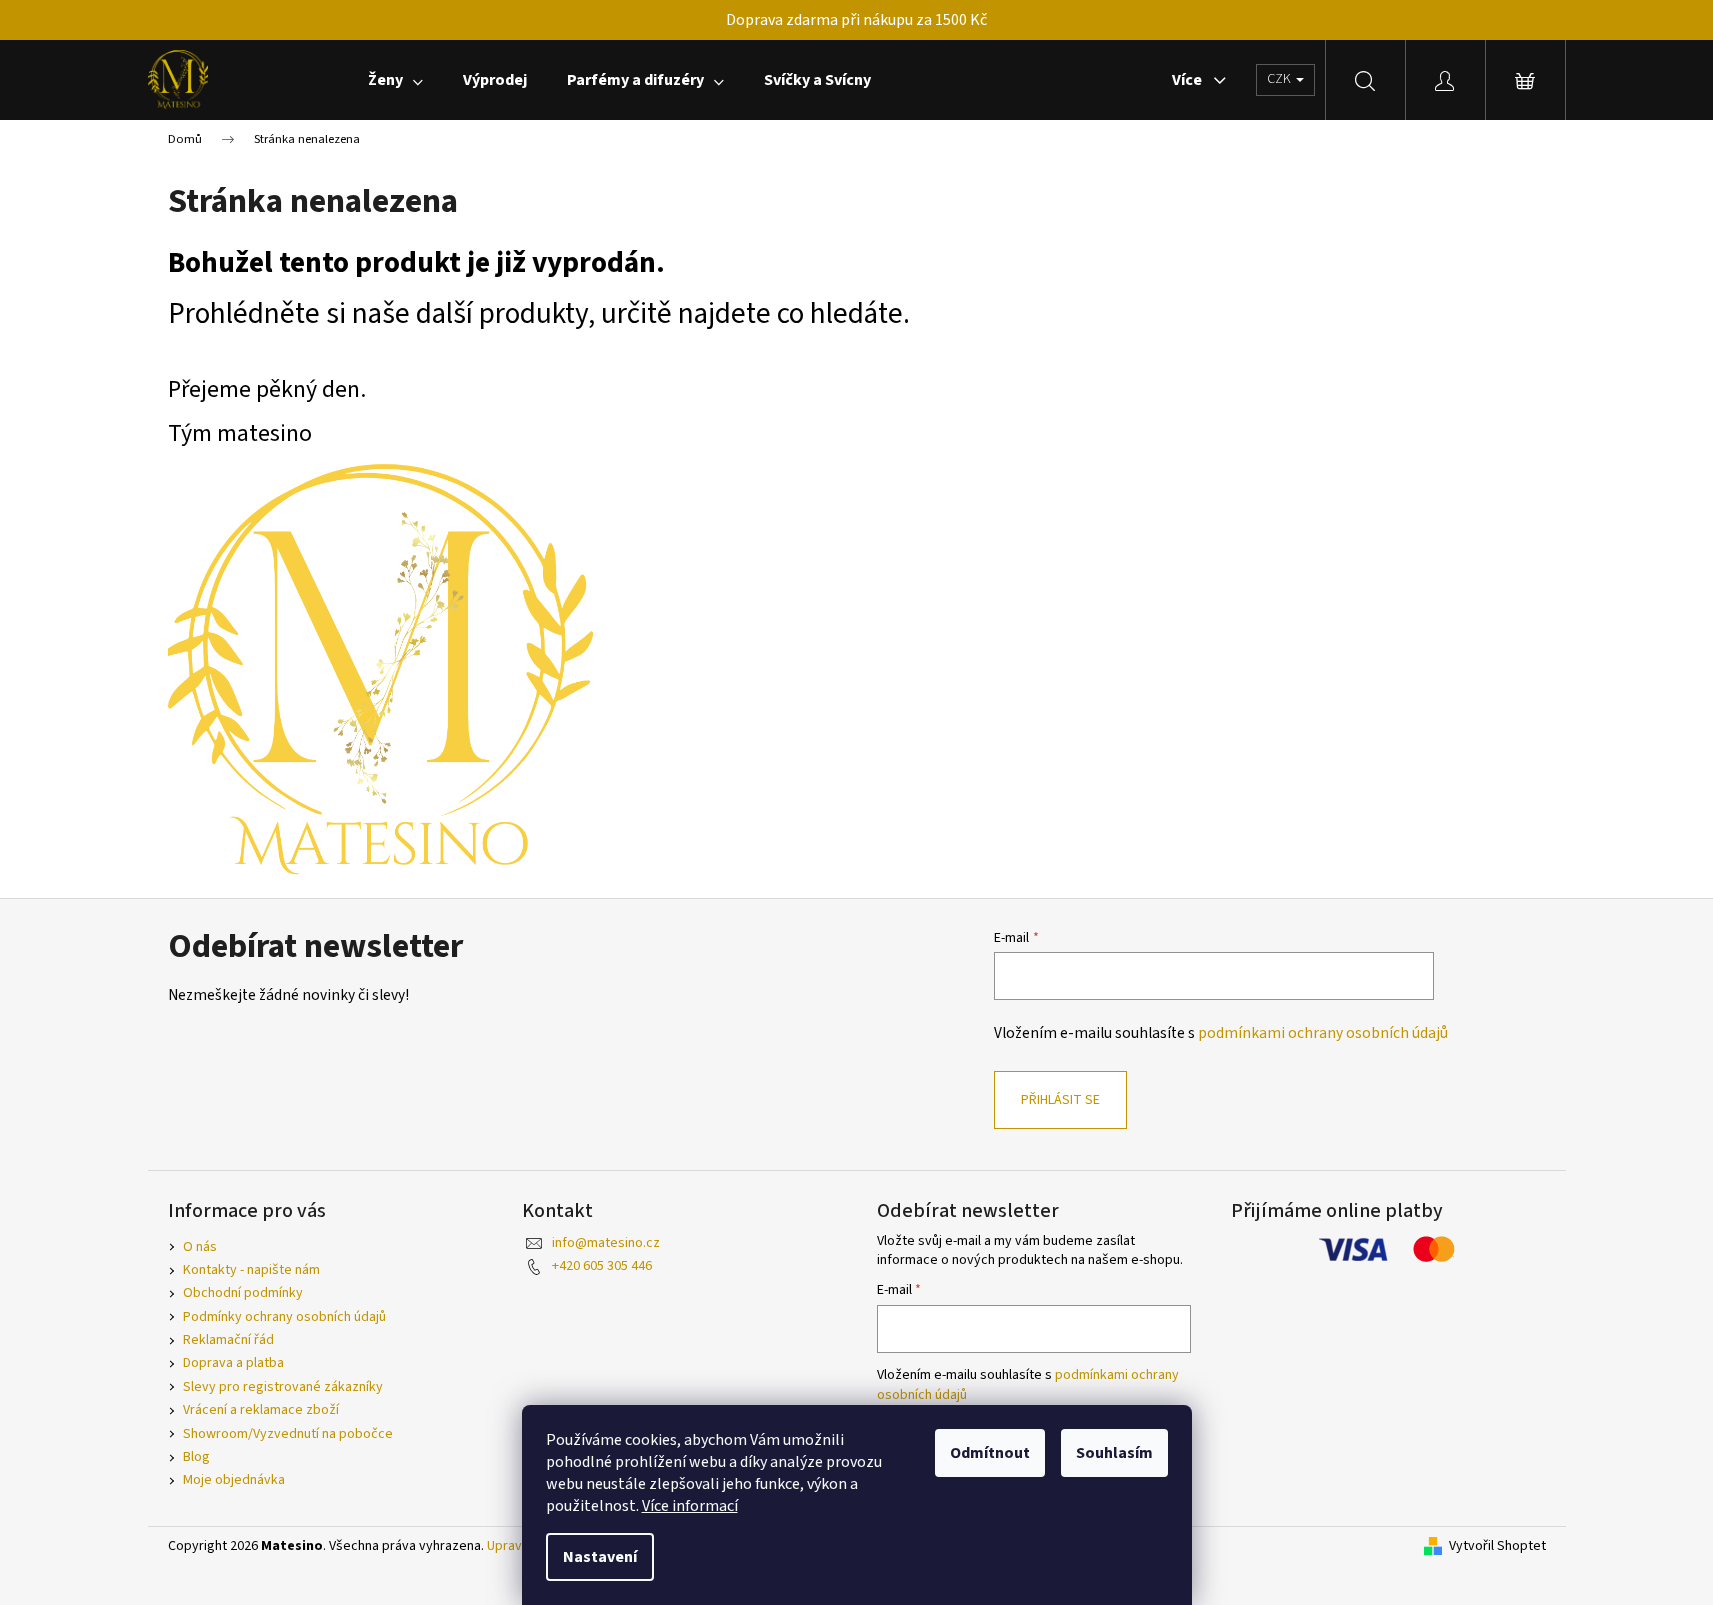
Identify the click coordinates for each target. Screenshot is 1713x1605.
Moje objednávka (234, 1480)
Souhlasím (1114, 1453)
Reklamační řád (228, 1340)
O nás (200, 1247)
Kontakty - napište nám (251, 1270)
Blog (196, 1457)
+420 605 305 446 (602, 1266)
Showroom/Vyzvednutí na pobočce (288, 1434)
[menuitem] (395, 80)
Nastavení (600, 1557)
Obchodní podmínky (243, 1293)
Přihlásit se (1060, 1100)
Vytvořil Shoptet (1497, 1546)
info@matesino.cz (606, 1243)
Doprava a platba (233, 1363)
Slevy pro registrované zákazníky (283, 1387)
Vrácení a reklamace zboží (261, 1410)
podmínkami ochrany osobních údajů (1323, 1033)
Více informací (690, 1506)
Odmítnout (990, 1453)
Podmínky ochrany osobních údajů (284, 1317)
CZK (1280, 79)
